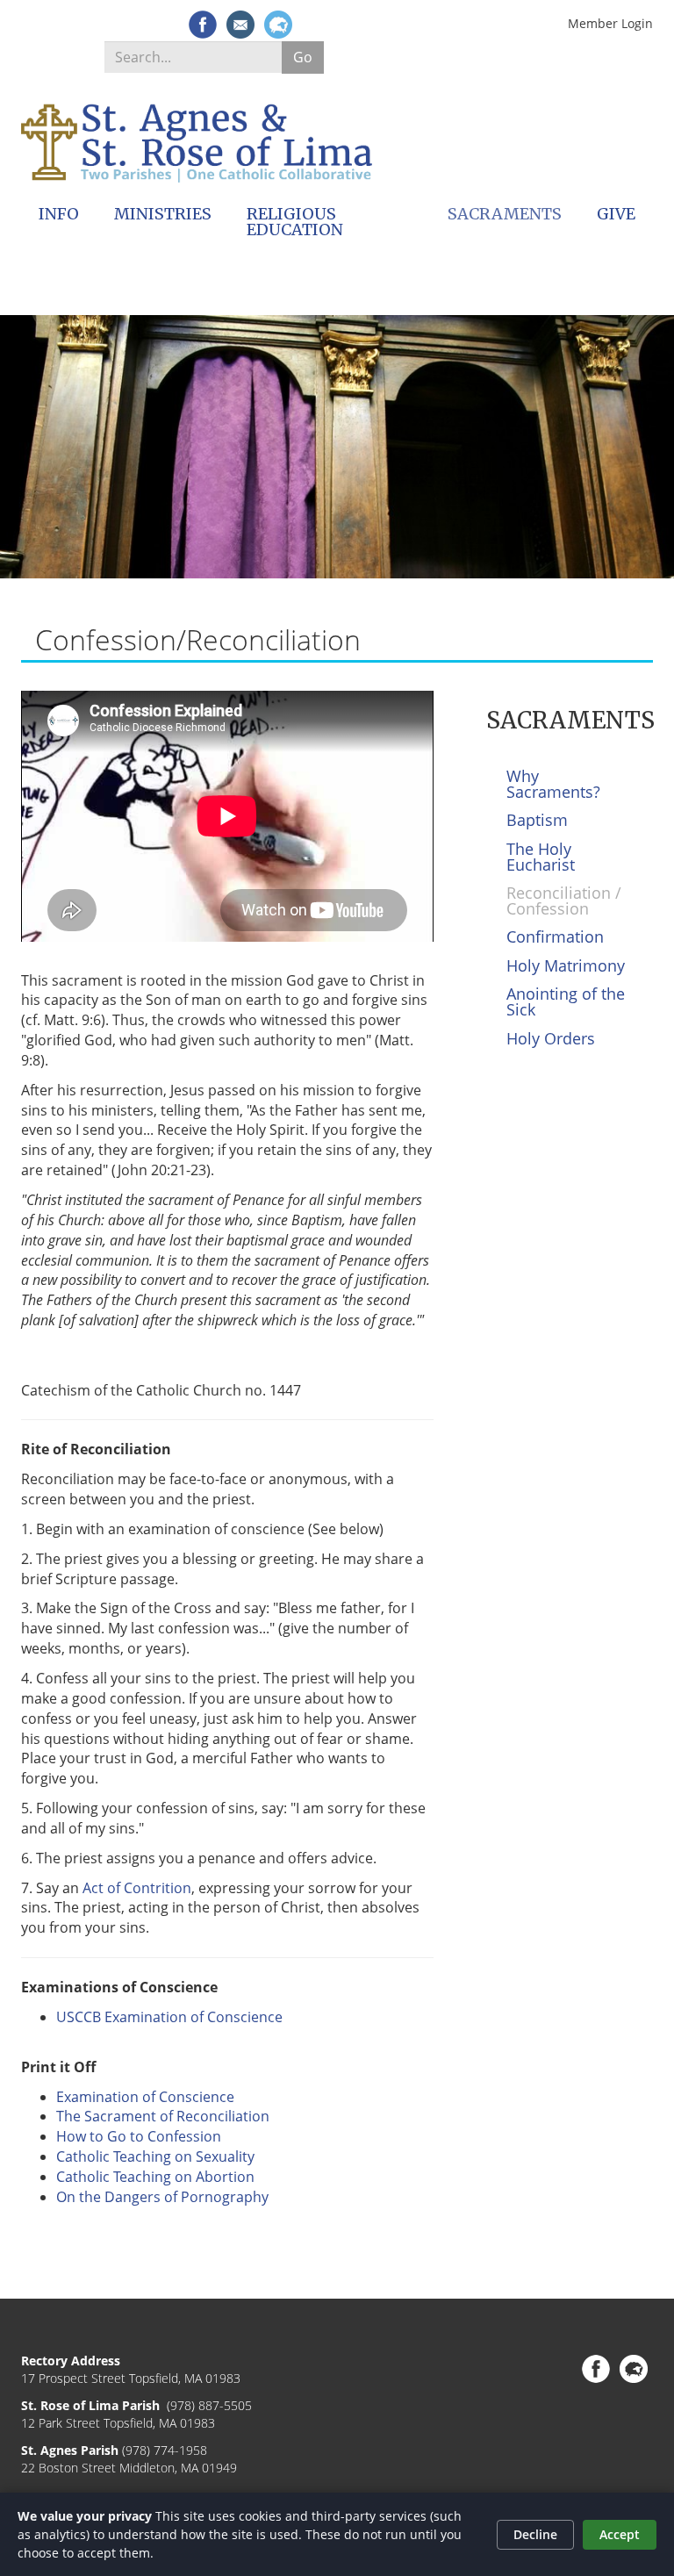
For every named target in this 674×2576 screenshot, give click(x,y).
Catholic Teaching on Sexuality (155, 2156)
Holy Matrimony (566, 965)
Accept (620, 2534)
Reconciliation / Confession (564, 901)
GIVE (616, 214)
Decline (535, 2534)
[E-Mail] (240, 25)
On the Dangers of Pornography (162, 2197)
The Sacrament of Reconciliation (163, 2116)
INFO (59, 214)
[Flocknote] (278, 25)
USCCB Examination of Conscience (169, 2017)
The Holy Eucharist (541, 857)
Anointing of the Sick (566, 1001)
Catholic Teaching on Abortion (155, 2177)
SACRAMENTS (505, 214)
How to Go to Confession (139, 2136)
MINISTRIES (163, 214)
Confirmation (555, 936)
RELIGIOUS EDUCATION (295, 222)
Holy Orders (551, 1038)
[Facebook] (203, 25)
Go (303, 57)
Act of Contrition (137, 1888)
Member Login (610, 23)
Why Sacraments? (553, 784)
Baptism (537, 820)
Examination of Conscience (145, 2097)
